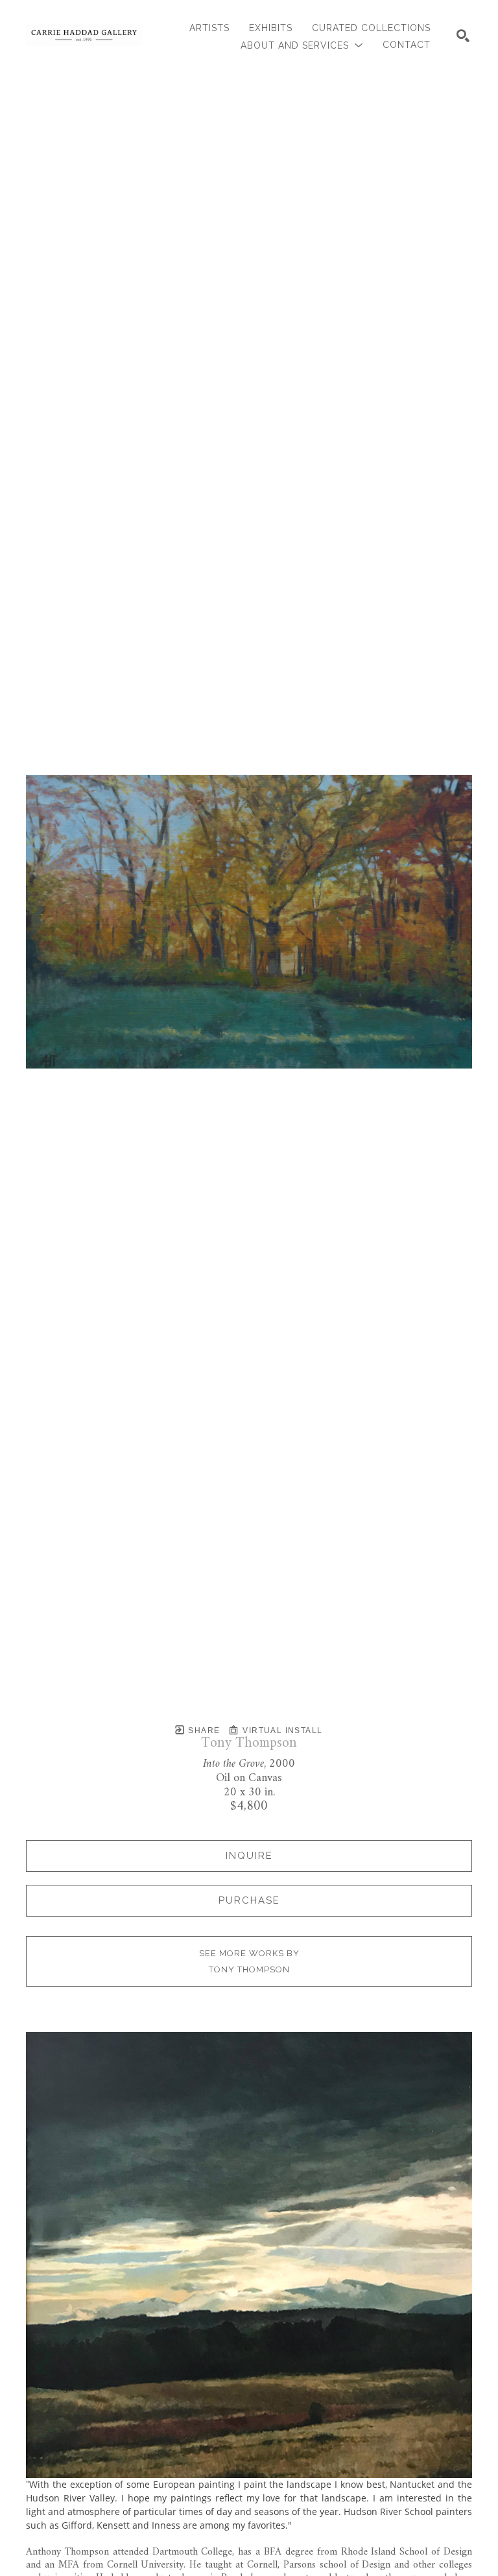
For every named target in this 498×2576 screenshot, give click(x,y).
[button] (302, 45)
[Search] (463, 36)
